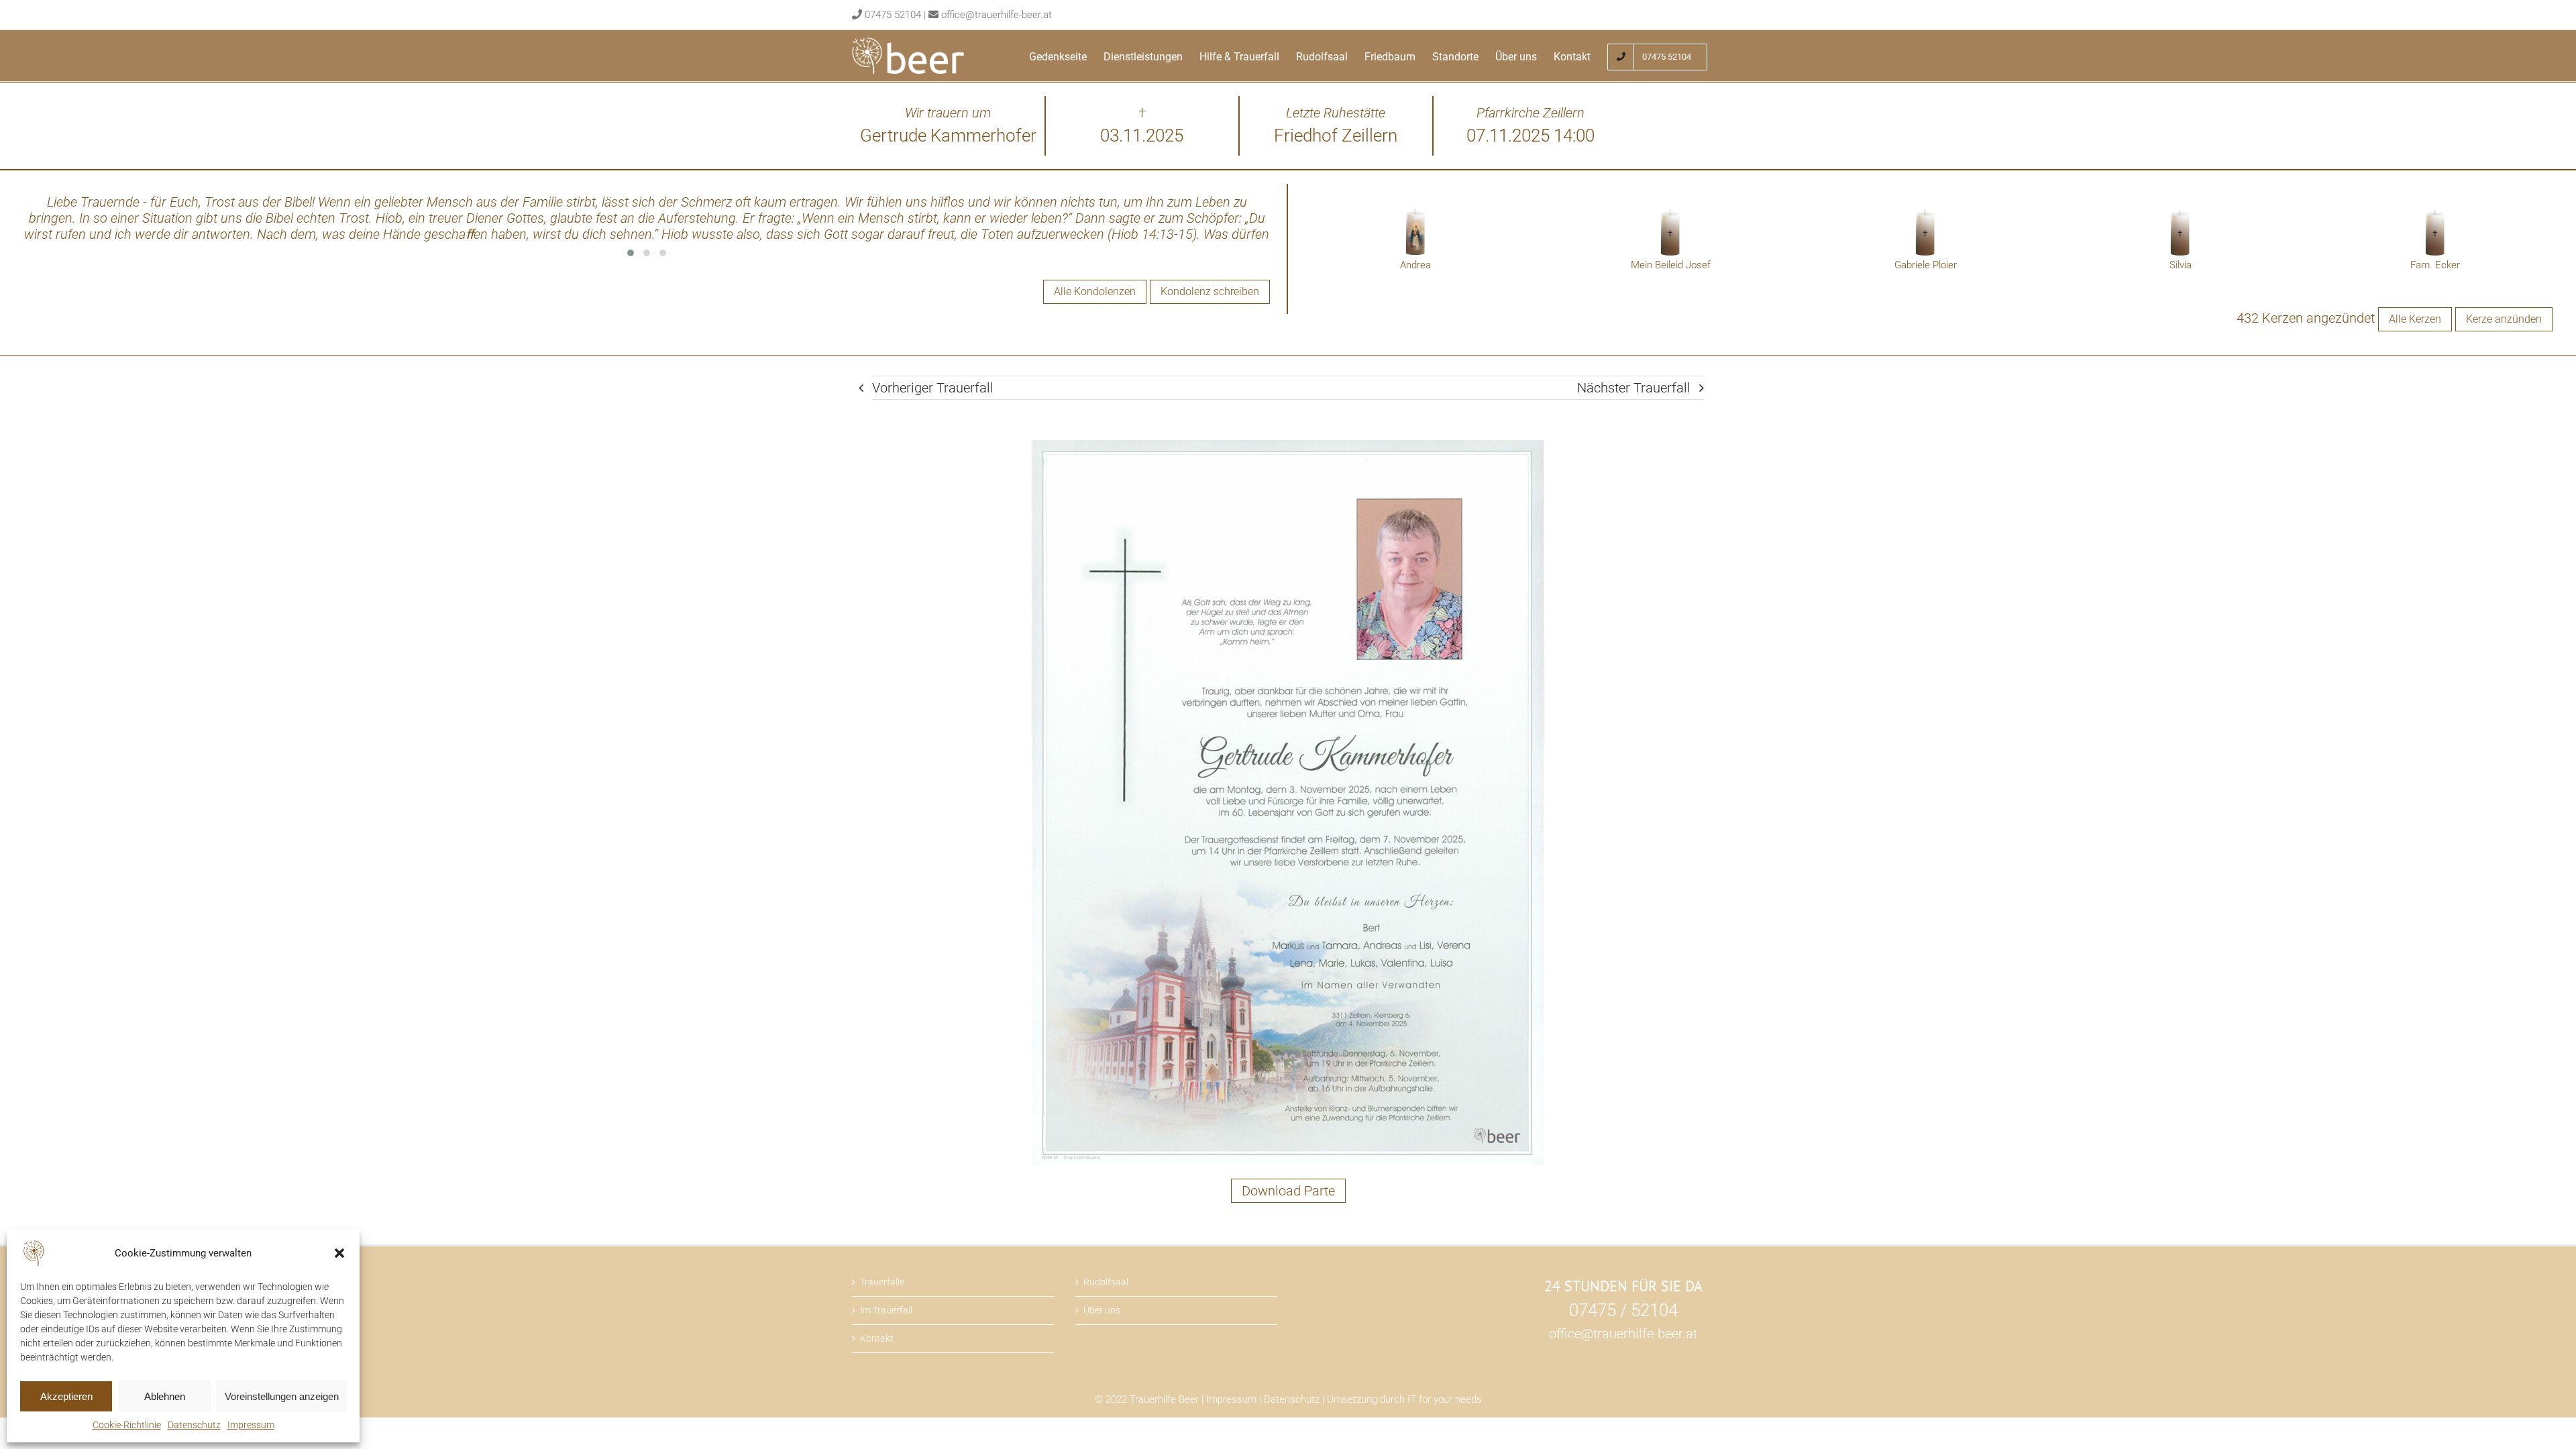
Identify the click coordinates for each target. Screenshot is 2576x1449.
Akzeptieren (66, 1396)
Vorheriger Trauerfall (933, 388)
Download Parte (1288, 1191)
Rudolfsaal (1106, 1282)
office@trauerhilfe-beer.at (997, 15)
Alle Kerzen (2415, 319)
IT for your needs (1445, 1399)
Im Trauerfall (886, 1310)
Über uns (1102, 1310)
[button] (339, 1253)
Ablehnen (165, 1396)
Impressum (251, 1425)
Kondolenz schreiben (1210, 291)
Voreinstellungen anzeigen (282, 1396)
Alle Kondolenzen (1095, 291)
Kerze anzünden (2504, 319)
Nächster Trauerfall (1634, 388)
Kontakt (877, 1338)
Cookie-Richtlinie (127, 1425)
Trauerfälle (882, 1282)
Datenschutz (194, 1425)
